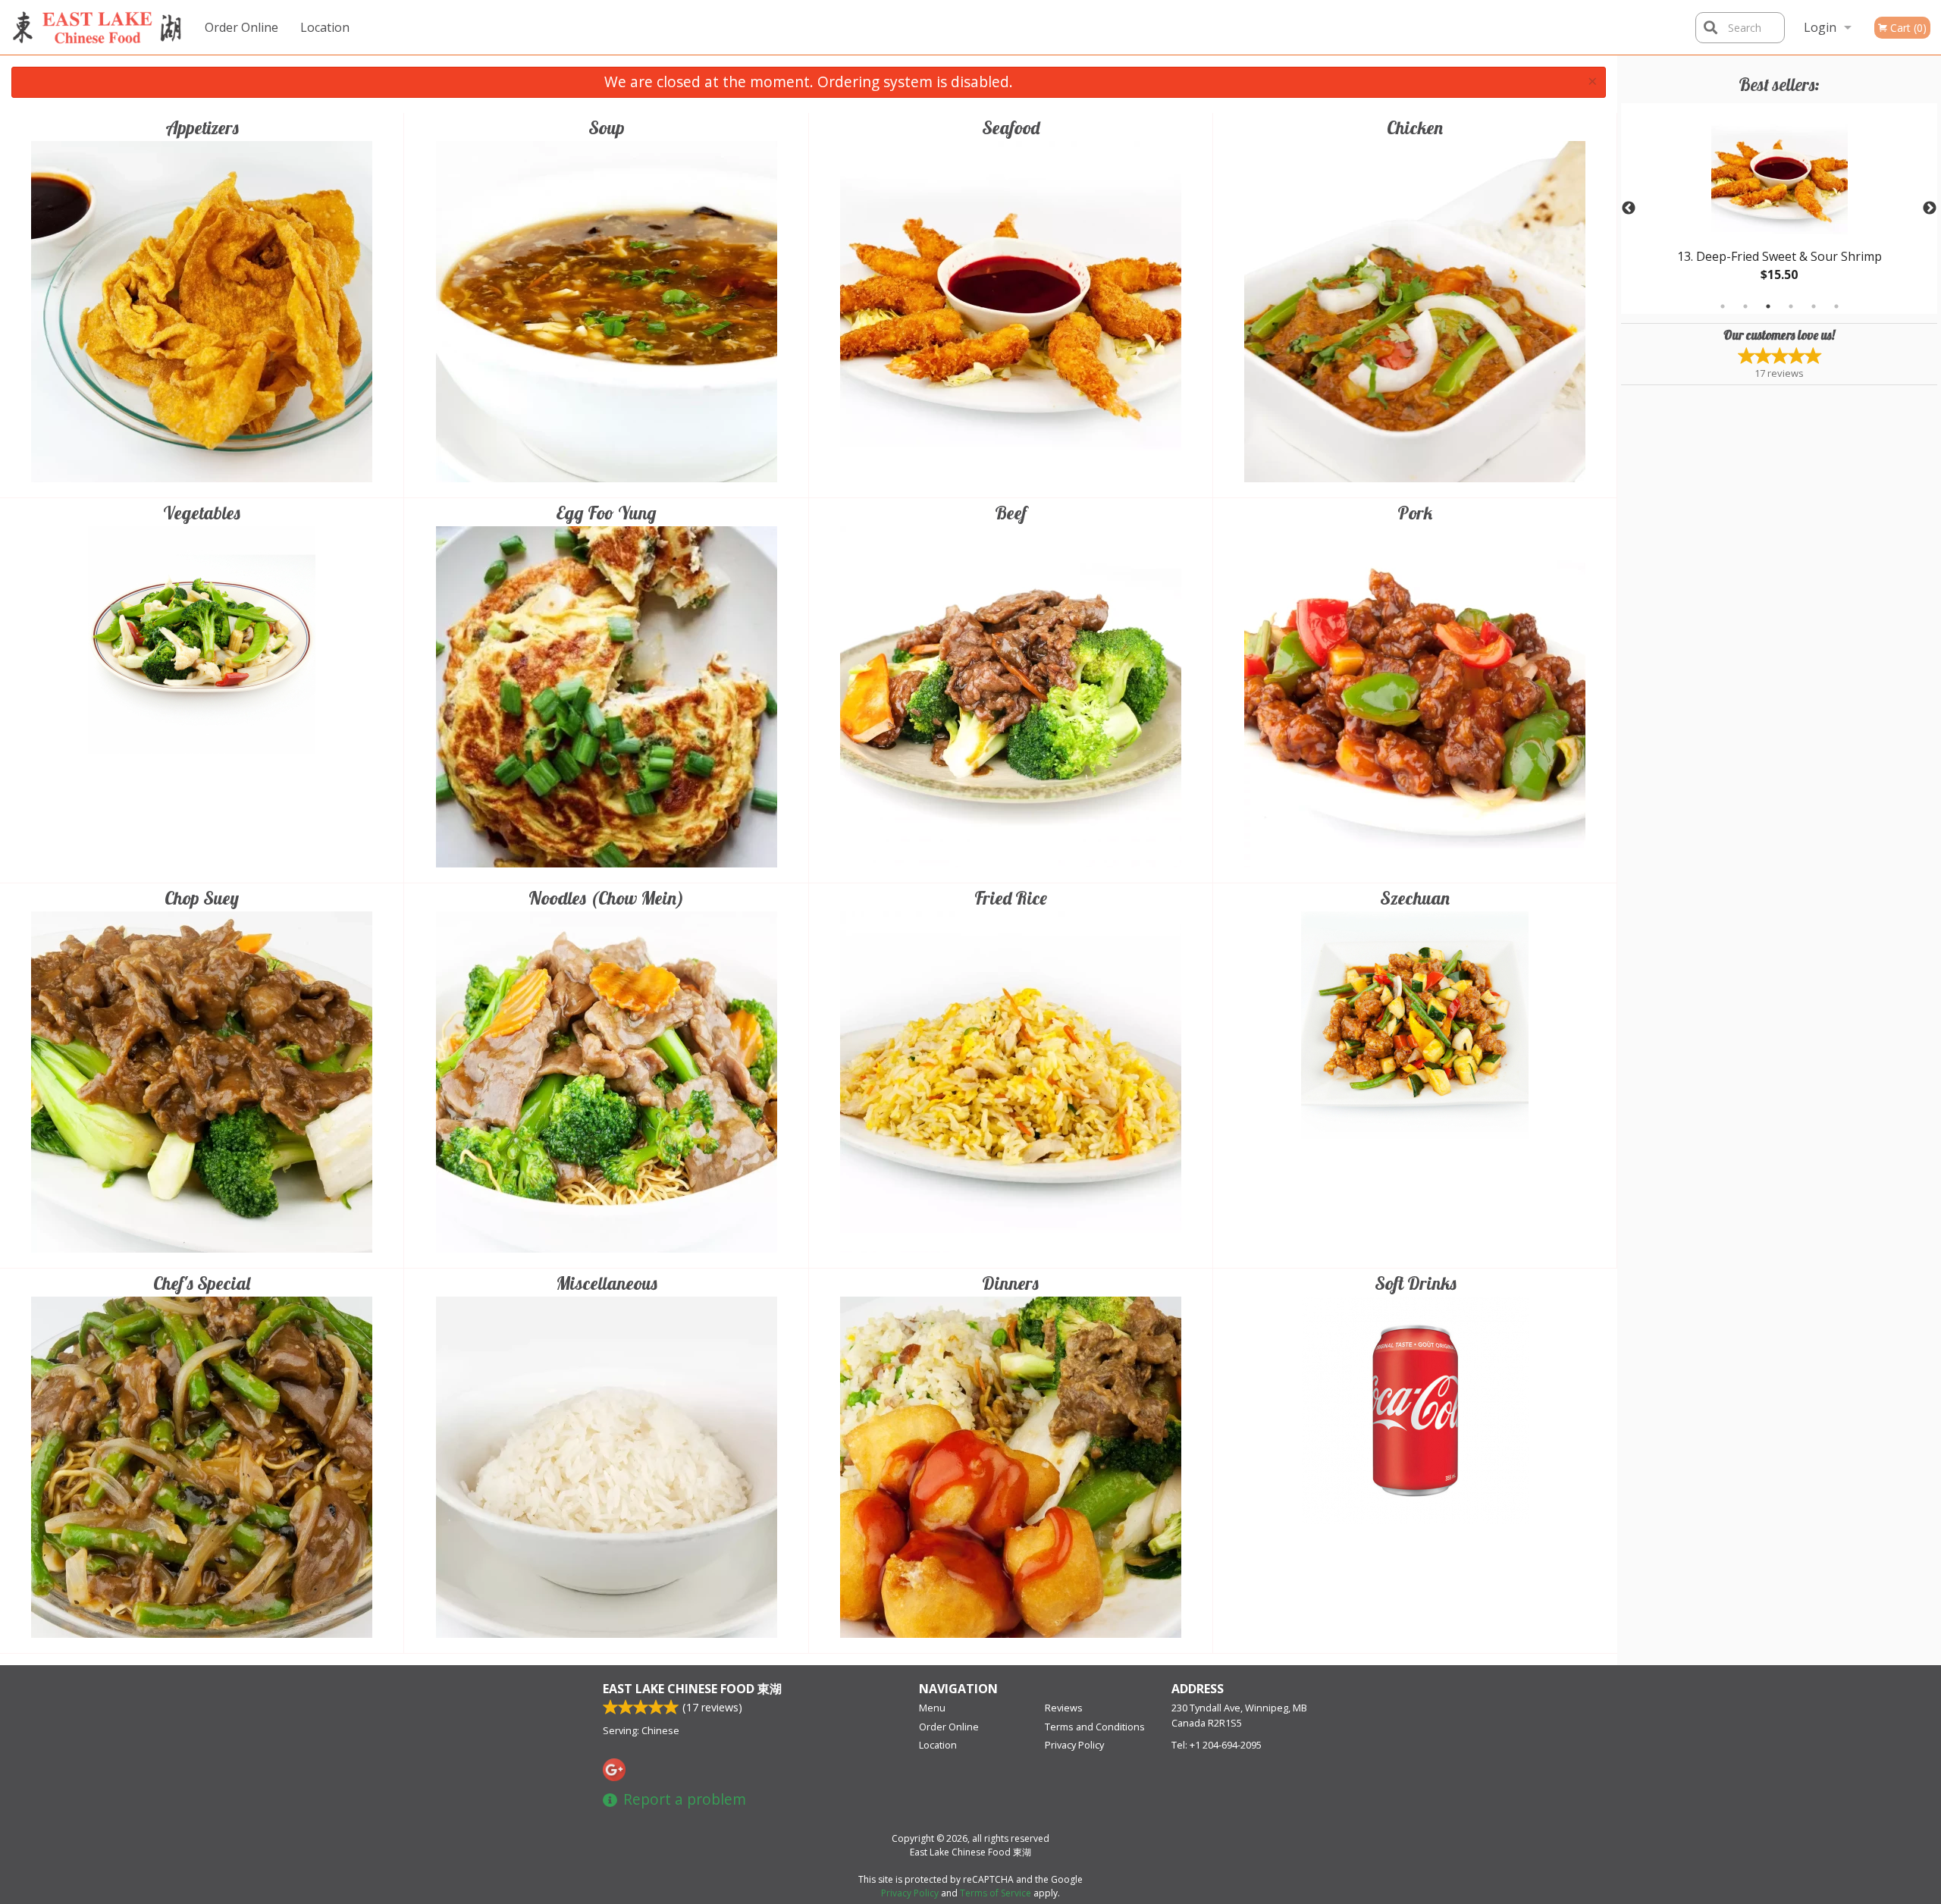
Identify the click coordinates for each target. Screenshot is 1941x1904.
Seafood (1011, 127)
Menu (932, 1708)
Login (1820, 27)
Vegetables (202, 513)
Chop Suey (202, 898)
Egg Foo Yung (606, 513)
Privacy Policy (1074, 1745)
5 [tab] (1814, 306)
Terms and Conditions (1095, 1727)
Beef (1011, 513)
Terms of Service (996, 1893)
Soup (607, 127)
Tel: (1217, 1745)
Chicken (1415, 127)
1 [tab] (1723, 306)
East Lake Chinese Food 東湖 (692, 1689)
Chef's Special (202, 1283)
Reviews (1064, 1708)
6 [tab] (1836, 306)
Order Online (241, 27)
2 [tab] (1745, 306)
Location (325, 27)
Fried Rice (1011, 898)
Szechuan (1415, 898)
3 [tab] (1768, 306)
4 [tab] (1791, 306)
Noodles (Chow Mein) (606, 898)
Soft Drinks (1416, 1283)
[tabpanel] (1779, 209)
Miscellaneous (607, 1283)
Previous (1629, 209)
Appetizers (202, 127)
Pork (1415, 513)
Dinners (1010, 1283)
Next (1930, 209)
